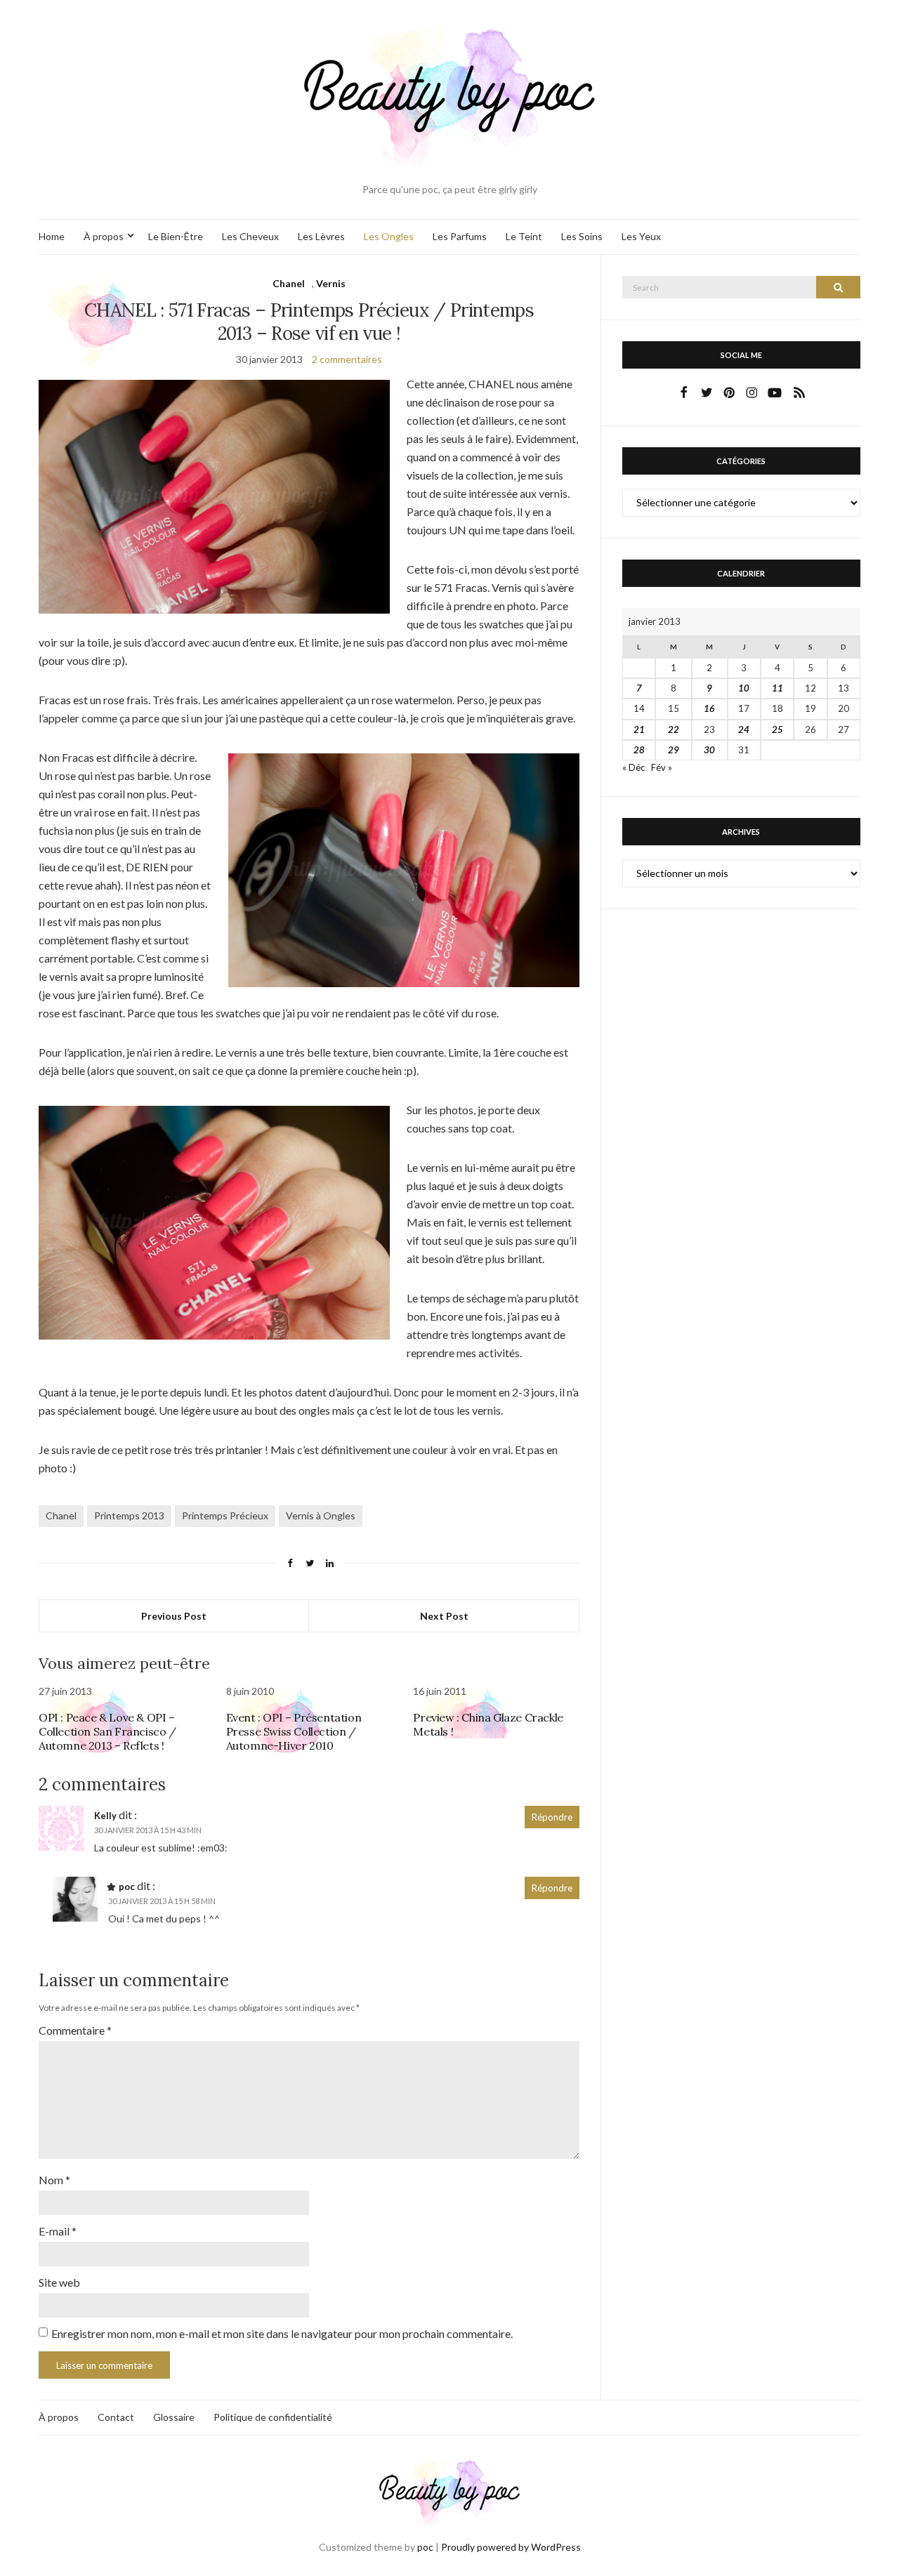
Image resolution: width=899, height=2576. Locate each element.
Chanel (289, 283)
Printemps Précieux (225, 1515)
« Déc (634, 767)
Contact (116, 2417)
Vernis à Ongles (321, 1515)
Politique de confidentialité (273, 2417)
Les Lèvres (321, 236)
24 (744, 729)
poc (127, 1887)
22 (674, 729)
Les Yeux (641, 236)
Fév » (662, 767)
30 (709, 750)
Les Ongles (389, 236)
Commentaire (75, 2030)
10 (744, 688)
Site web (59, 2282)
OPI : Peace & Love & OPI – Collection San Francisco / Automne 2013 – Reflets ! (107, 1731)
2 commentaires (347, 359)
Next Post (444, 1616)
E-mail (58, 2231)
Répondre (552, 1817)
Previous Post (174, 1616)
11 (777, 688)
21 (639, 729)
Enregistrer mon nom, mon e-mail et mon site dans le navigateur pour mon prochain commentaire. (282, 2333)
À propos (104, 236)
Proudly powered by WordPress (511, 2547)
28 (639, 750)
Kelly (105, 1816)
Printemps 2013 (129, 1515)
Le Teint (524, 236)
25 (777, 729)
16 (709, 708)
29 (674, 750)
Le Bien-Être (176, 236)
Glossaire (174, 2417)
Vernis (331, 283)
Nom (54, 2180)
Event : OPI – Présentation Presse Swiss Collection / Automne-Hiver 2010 (294, 1731)
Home (52, 236)
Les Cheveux (250, 236)
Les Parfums (460, 236)
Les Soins (582, 236)
